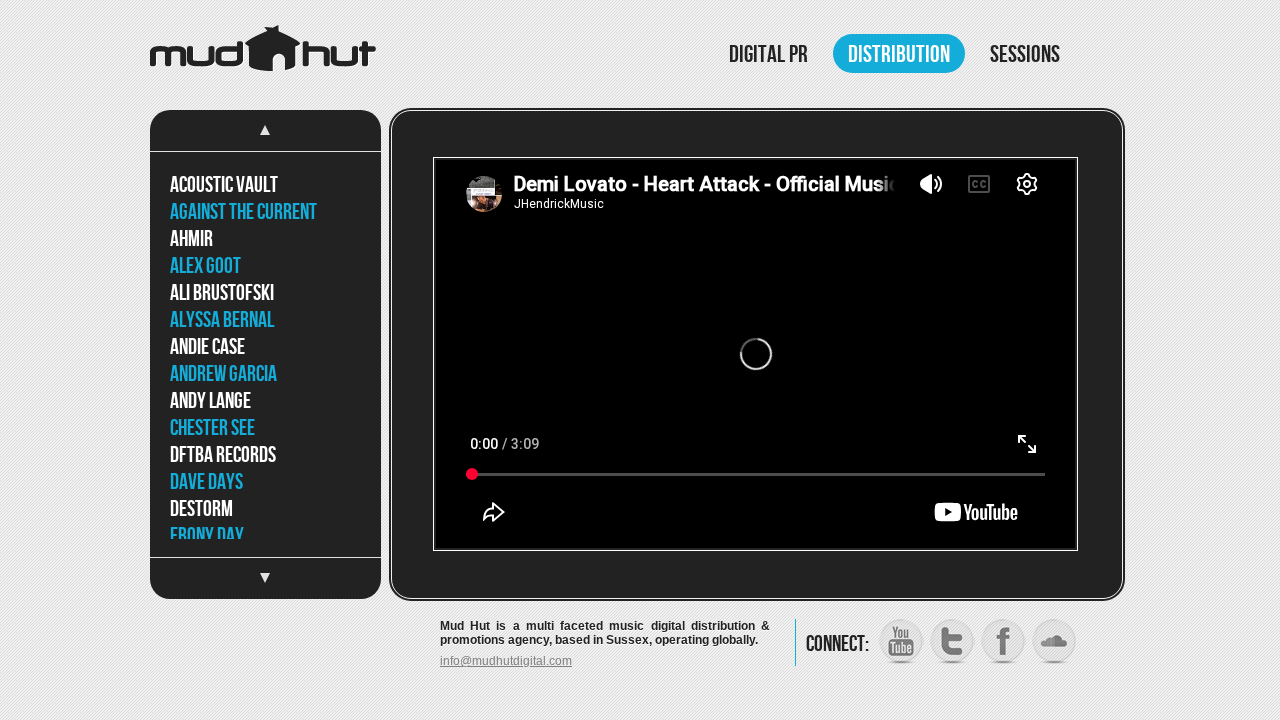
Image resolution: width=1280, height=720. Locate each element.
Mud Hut (263, 48)
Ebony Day (207, 536)
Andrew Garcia (223, 374)
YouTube (901, 641)
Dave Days (206, 482)
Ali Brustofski (222, 293)
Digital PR (768, 54)
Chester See (212, 428)
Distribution (899, 54)
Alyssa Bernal (222, 320)
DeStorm (201, 509)
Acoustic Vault (224, 185)
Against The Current (243, 212)
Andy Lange (210, 401)
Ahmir (191, 239)
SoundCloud (1054, 641)
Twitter (952, 641)
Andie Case (207, 347)
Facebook (1003, 641)
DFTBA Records (223, 455)
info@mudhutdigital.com (506, 661)
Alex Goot (205, 266)
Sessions (1025, 54)
